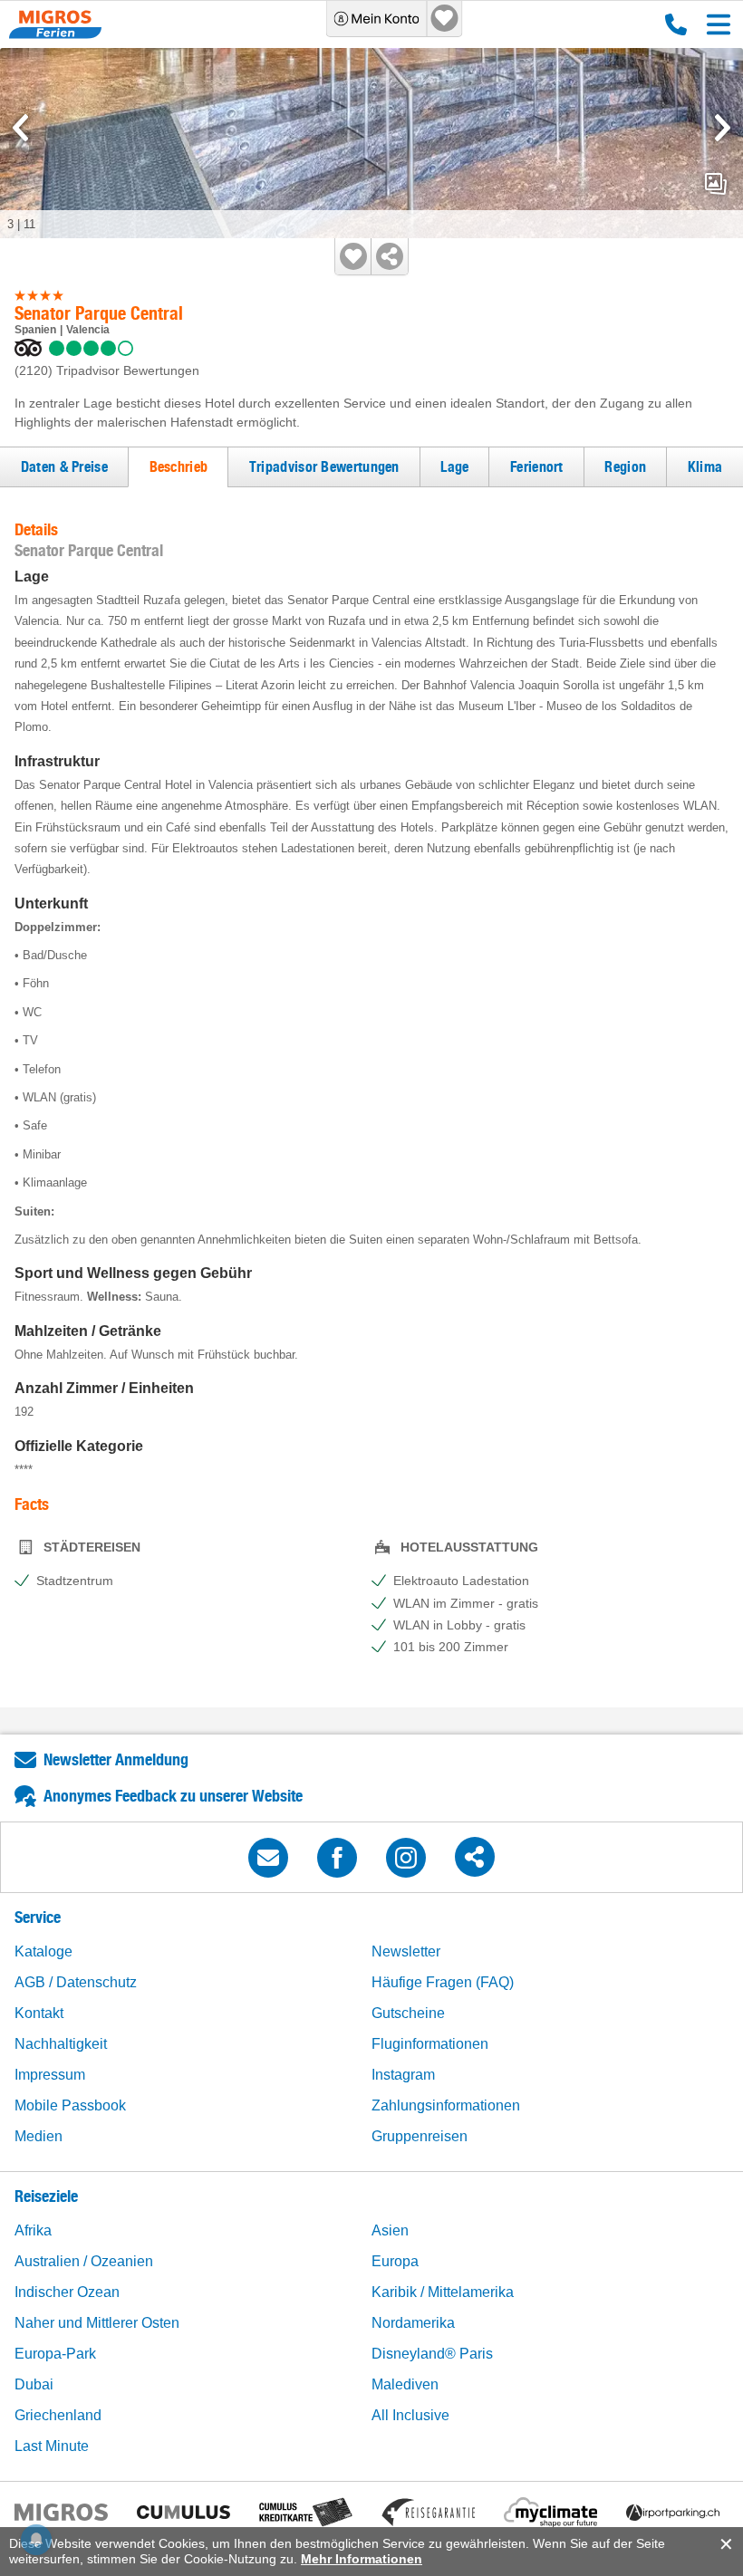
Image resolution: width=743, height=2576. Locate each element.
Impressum (50, 2075)
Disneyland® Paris (432, 2354)
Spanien (35, 330)
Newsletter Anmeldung (116, 1759)
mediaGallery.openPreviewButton (716, 184)
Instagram (403, 2075)
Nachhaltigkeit (61, 2044)
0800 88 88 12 (672, 24)
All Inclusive (410, 2415)
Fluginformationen (430, 2044)
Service (38, 1917)
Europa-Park (55, 2354)
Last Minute (52, 2446)
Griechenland (58, 2415)
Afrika (33, 2230)
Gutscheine (408, 2013)
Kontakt (39, 2013)
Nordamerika (413, 2323)
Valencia (88, 330)
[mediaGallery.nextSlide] (723, 128)
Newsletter (406, 1951)
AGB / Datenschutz (76, 1982)
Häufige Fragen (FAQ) (443, 1982)
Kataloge (43, 1951)
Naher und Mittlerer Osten (97, 2323)
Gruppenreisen (420, 2136)
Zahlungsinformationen (446, 2105)
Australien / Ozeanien (84, 2261)
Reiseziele (46, 2196)
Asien (390, 2230)
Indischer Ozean (67, 2292)
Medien (39, 2136)
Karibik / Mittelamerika (443, 2292)
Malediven (405, 2384)
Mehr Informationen (362, 2559)
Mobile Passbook (70, 2105)
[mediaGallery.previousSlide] (20, 128)
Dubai (34, 2384)
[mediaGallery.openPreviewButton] (371, 143)
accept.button (724, 2544)
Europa (395, 2261)
